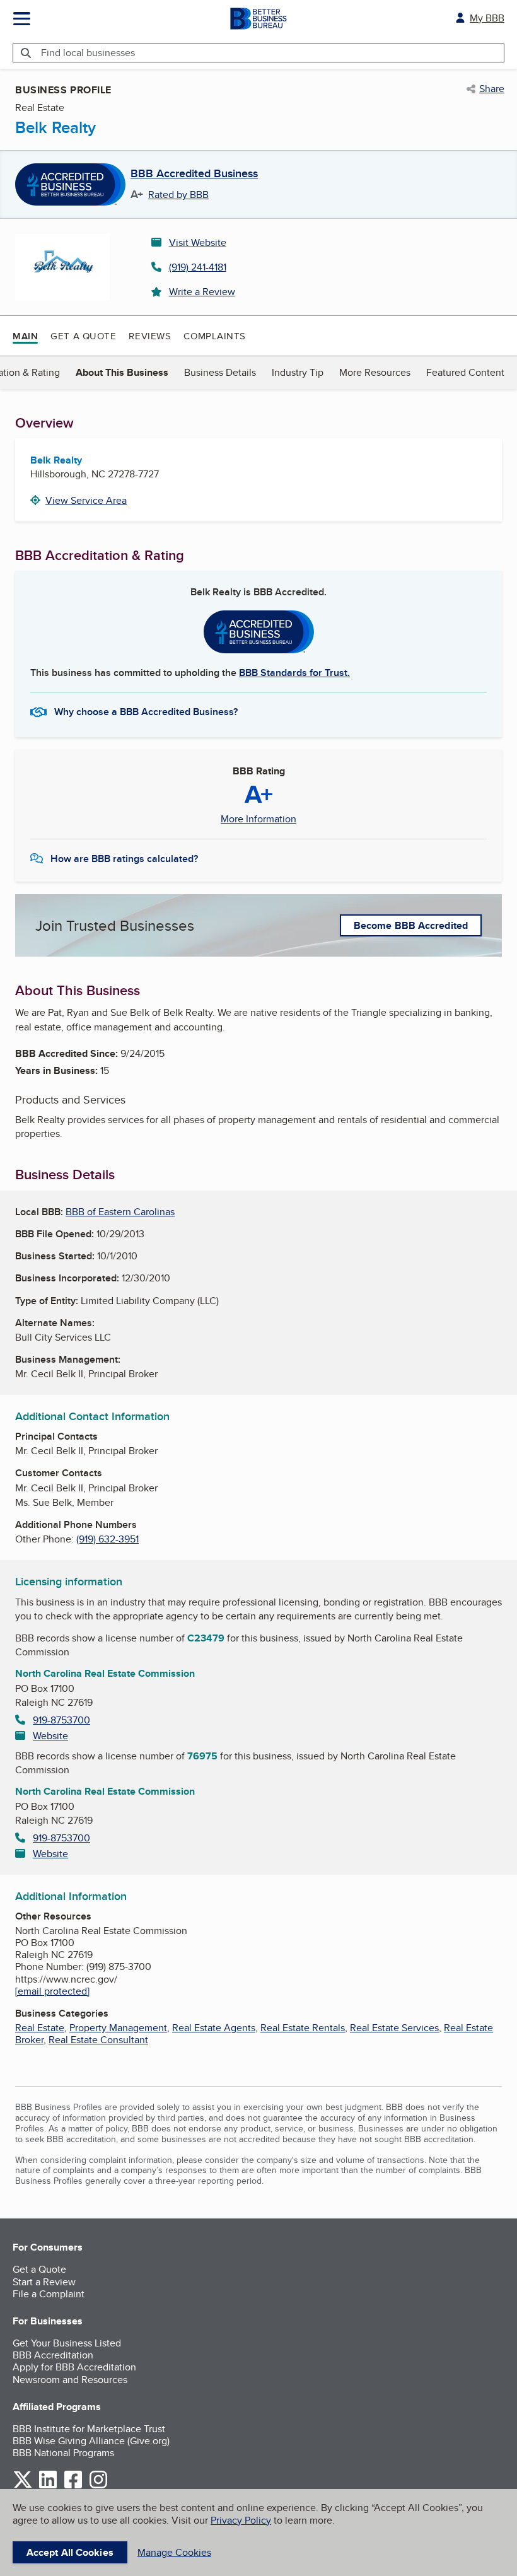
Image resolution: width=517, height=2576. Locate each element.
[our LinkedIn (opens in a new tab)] (48, 2486)
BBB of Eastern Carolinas (120, 1212)
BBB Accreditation (53, 2355)
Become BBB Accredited (411, 925)
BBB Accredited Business (194, 174)
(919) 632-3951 (107, 1539)
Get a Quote (83, 336)
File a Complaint (49, 2294)
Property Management (118, 2028)
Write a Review (202, 292)
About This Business (122, 372)
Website (50, 1736)
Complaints (215, 336)
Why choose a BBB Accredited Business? (146, 712)
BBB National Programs (63, 2453)
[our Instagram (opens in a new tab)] (98, 2486)
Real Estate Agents (214, 2028)
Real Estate (40, 2028)
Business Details (220, 372)
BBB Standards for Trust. (294, 673)
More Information (258, 819)
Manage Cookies (174, 2552)
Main (25, 336)
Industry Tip (298, 372)
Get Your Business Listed (67, 2343)
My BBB (487, 18)
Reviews (150, 336)
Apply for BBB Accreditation (74, 2367)
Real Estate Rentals (303, 2028)
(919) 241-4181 (198, 267)
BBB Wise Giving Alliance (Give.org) (91, 2441)
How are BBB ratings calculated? (124, 859)
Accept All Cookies (70, 2552)
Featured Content (465, 372)
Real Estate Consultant (98, 2040)
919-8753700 (61, 1720)
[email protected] (52, 1991)
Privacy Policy (241, 2520)
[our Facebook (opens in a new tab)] (73, 2486)
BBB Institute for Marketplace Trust (89, 2429)
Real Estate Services (394, 2028)
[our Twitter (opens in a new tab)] (23, 2486)
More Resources (375, 372)
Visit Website (198, 242)
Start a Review (44, 2282)
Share (492, 89)
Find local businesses (88, 53)
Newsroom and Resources (70, 2380)
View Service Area (86, 500)
